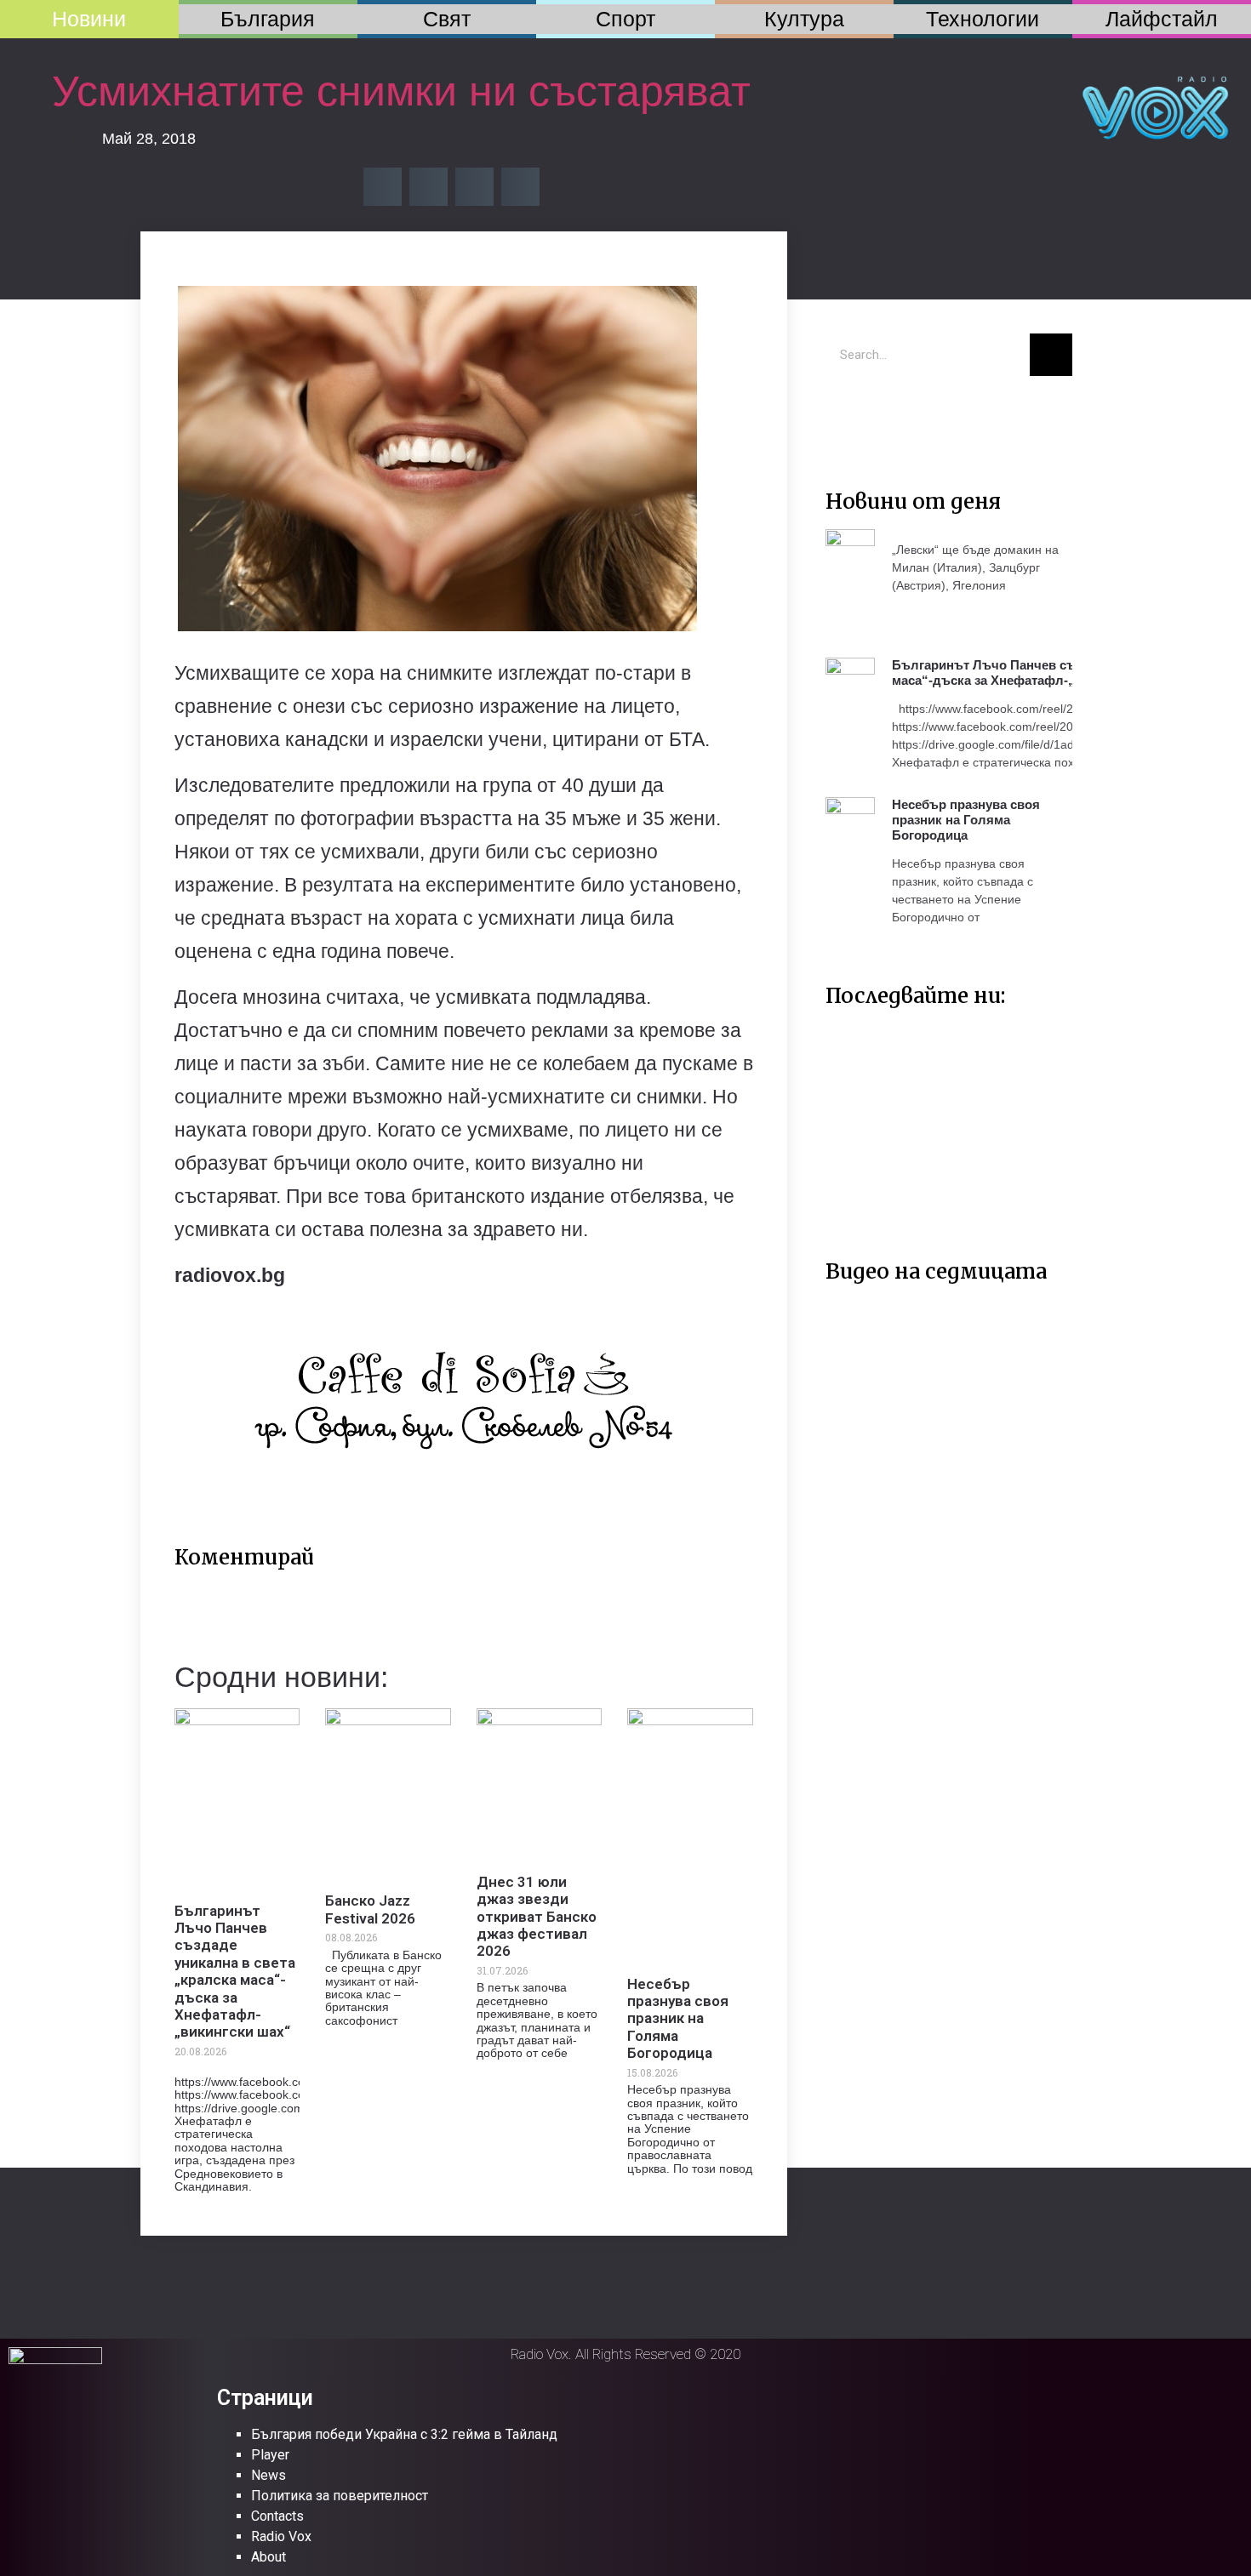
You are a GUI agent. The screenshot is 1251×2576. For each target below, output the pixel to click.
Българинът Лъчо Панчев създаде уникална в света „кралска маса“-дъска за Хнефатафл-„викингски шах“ (235, 1972)
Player (270, 2455)
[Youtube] (898, 414)
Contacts (277, 2516)
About (268, 2557)
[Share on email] (474, 187)
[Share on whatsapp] (520, 187)
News (268, 2475)
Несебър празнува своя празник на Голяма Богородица (678, 2019)
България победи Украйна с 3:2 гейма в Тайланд (404, 2434)
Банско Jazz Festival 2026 (370, 1909)
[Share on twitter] (428, 187)
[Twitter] (847, 414)
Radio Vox (281, 2536)
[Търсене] (1051, 355)
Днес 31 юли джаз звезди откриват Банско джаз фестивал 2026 (537, 1917)
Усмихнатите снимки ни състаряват (401, 91)
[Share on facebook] (383, 187)
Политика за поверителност (340, 2496)
